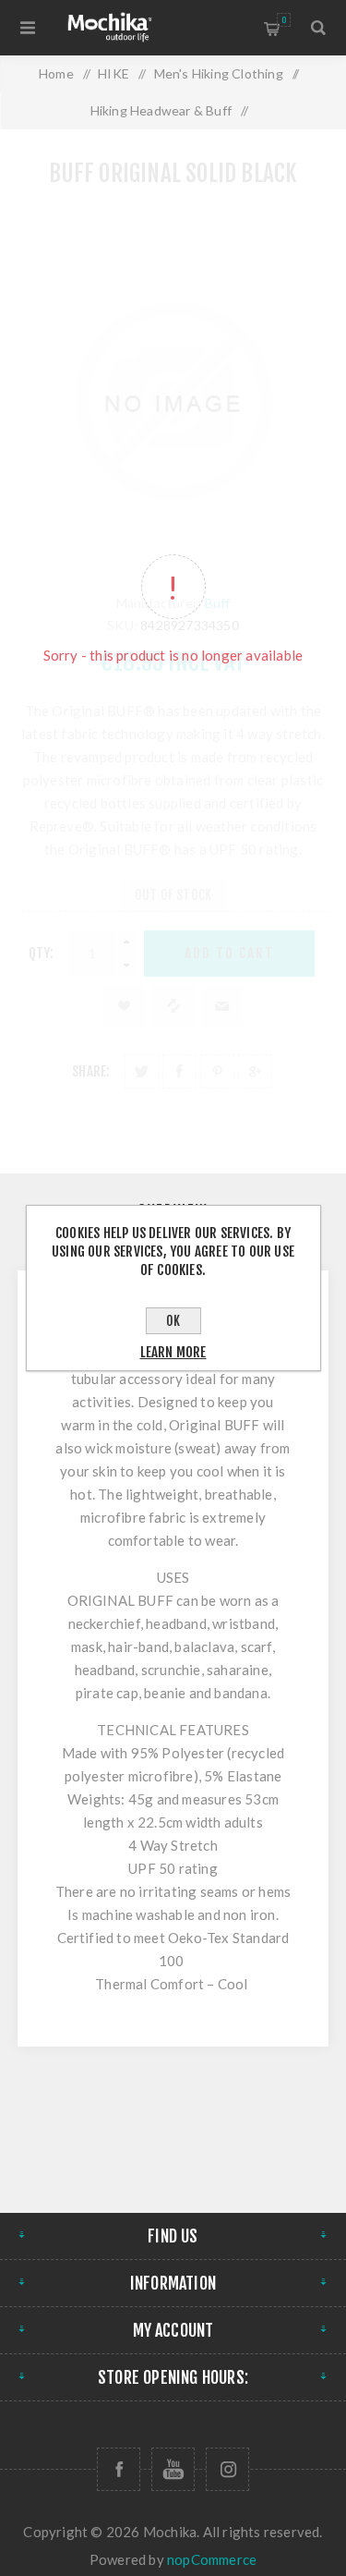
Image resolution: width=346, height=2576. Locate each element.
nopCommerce (212, 2559)
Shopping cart (284, 20)
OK (173, 1321)
